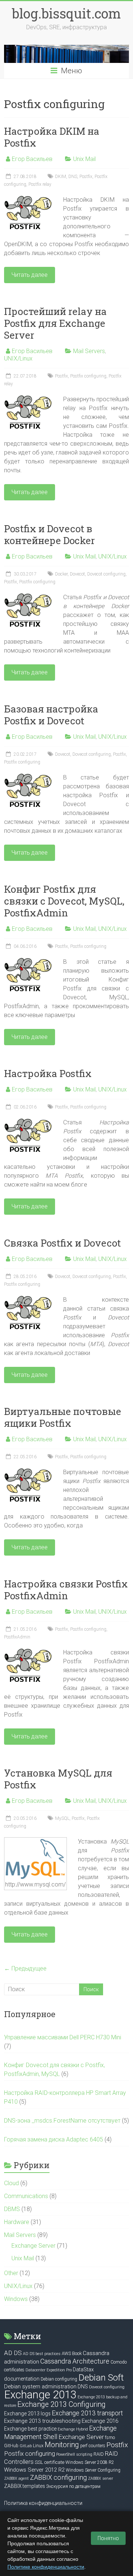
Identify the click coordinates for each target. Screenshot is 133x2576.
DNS (73, 177)
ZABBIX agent (16, 2478)
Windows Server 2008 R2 (90, 2462)
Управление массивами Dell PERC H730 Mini (63, 2037)
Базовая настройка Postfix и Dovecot (51, 715)
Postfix (86, 177)
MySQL (62, 1818)
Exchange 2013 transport (87, 2413)
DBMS (12, 2209)
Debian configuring (59, 2379)
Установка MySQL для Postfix (58, 1779)
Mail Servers (89, 351)
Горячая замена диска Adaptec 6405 (54, 2139)
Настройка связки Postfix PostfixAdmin (66, 1590)
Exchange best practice (30, 2429)
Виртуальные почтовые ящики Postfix (63, 1417)
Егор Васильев (32, 159)
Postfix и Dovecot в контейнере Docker (50, 534)
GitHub (11, 2446)
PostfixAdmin (17, 1637)
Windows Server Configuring (93, 2470)
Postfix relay (40, 184)
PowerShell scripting (74, 2454)
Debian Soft (101, 2377)
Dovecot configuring (106, 574)
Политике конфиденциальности (46, 2567)
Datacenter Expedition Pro (49, 2370)
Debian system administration (40, 2387)
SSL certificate (50, 2462)
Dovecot (77, 574)
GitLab (26, 2446)
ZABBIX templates (25, 2486)
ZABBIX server (100, 2478)
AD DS (13, 2353)
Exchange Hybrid (73, 2429)
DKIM (61, 177)
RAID (99, 2454)
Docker (61, 574)
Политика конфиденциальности (43, 2503)
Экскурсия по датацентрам (73, 2486)
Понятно (108, 2538)
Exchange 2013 (40, 2395)
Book (77, 2353)
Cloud (11, 2183)
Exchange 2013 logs (27, 2414)
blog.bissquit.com (66, 13)
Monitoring (62, 2445)
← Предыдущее (25, 1968)
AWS (66, 2354)
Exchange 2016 (100, 2421)
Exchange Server (33, 2246)
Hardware (17, 2222)
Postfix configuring (88, 376)
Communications (26, 2196)
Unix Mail (84, 159)
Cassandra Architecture (75, 2361)
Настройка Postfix (48, 1073)
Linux (38, 2446)
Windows (16, 2299)
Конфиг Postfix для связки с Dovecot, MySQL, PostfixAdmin (64, 901)
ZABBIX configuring (58, 2477)
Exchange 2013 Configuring (62, 2404)
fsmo (110, 2438)
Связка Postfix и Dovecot (62, 1243)
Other (11, 2273)
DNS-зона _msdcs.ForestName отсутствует (62, 2121)
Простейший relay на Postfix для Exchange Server (55, 323)
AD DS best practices (42, 2354)
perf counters (93, 2446)
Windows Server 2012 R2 (34, 2470)
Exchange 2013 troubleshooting (42, 2421)
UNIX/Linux (18, 358)
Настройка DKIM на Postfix (52, 137)
